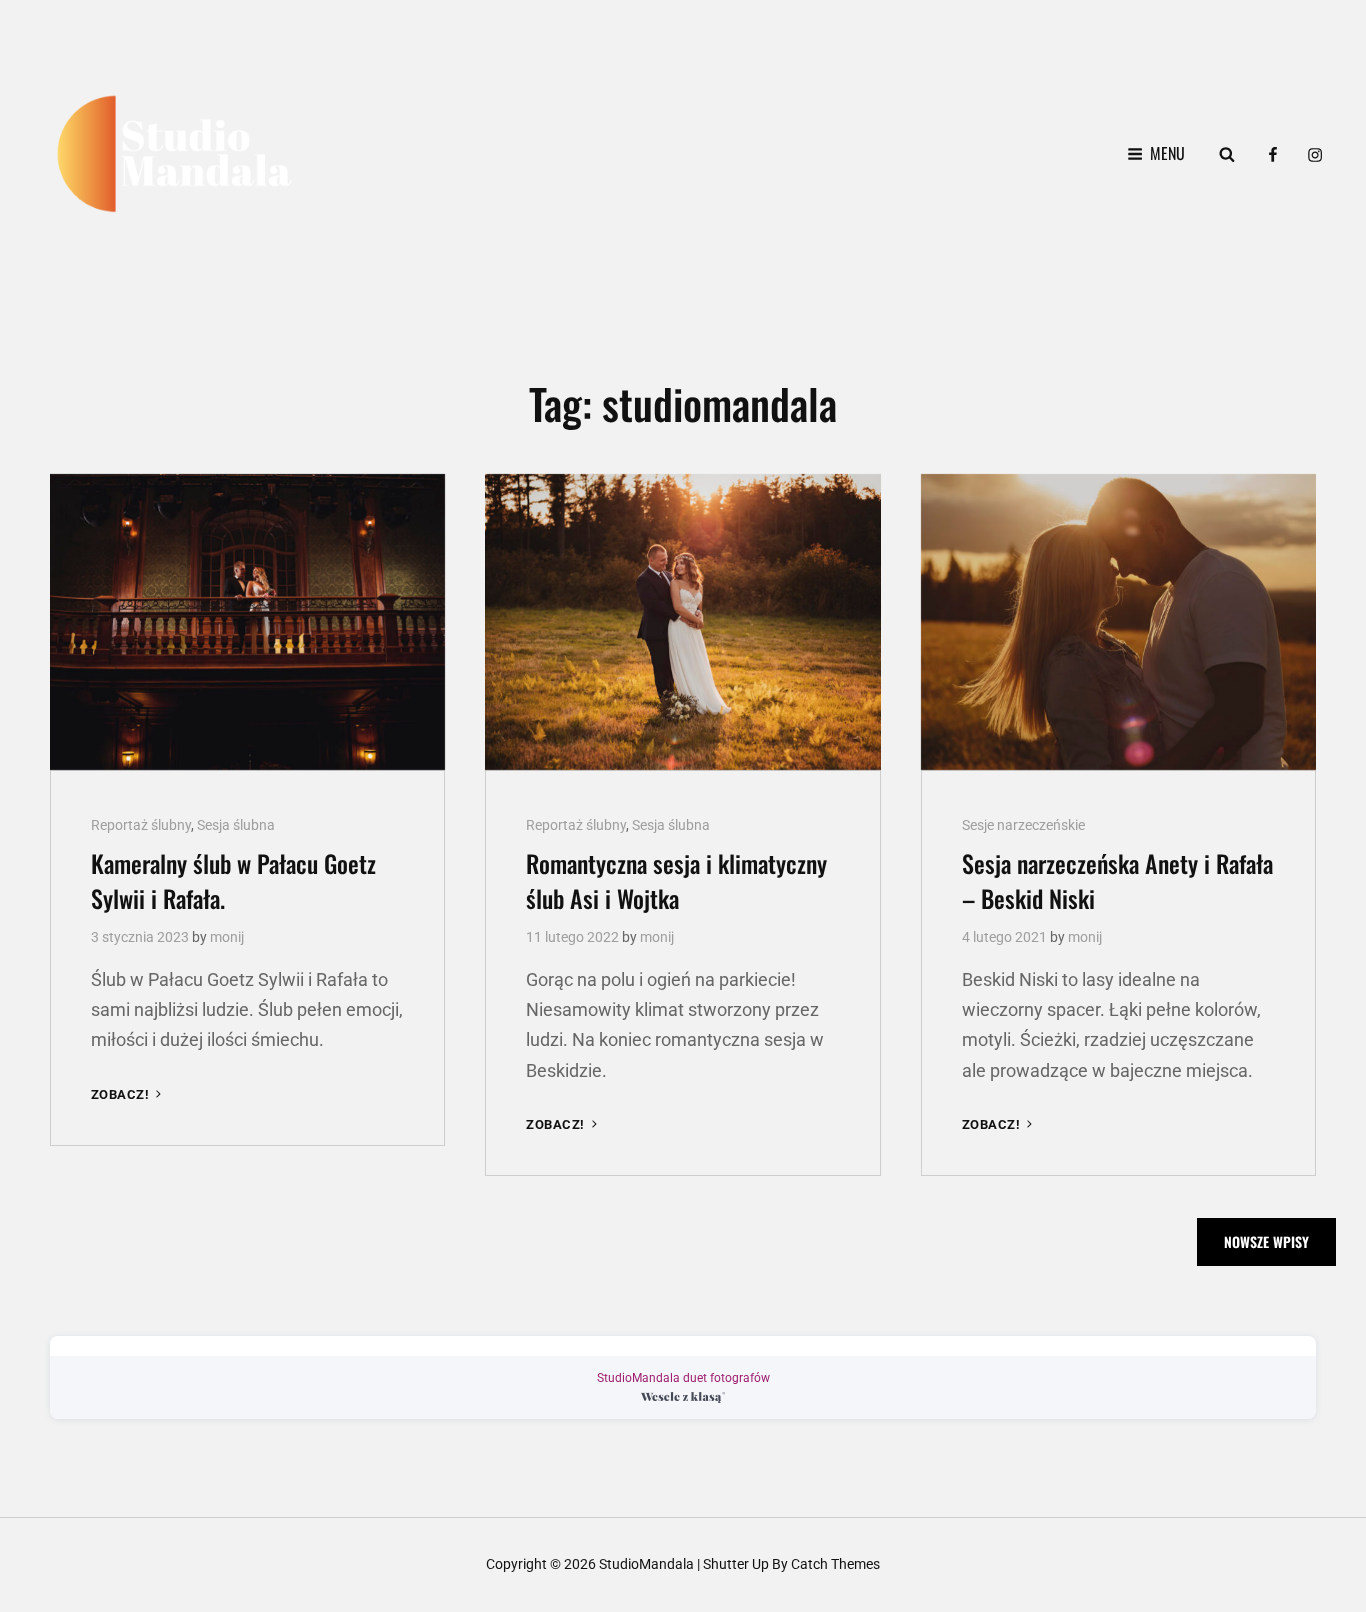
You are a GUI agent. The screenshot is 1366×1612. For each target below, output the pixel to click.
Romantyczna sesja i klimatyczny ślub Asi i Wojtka (676, 880)
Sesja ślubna (236, 825)
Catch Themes (835, 1564)
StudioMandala (646, 1564)
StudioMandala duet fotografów (683, 1378)
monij (227, 937)
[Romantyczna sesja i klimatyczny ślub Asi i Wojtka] (682, 622)
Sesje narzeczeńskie (1023, 825)
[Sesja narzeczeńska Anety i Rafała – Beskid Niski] (1118, 622)
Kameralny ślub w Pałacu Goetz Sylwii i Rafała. (233, 880)
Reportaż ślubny (141, 825)
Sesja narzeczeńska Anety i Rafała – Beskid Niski (1117, 880)
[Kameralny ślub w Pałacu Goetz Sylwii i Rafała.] (247, 622)
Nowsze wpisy (1266, 1241)
